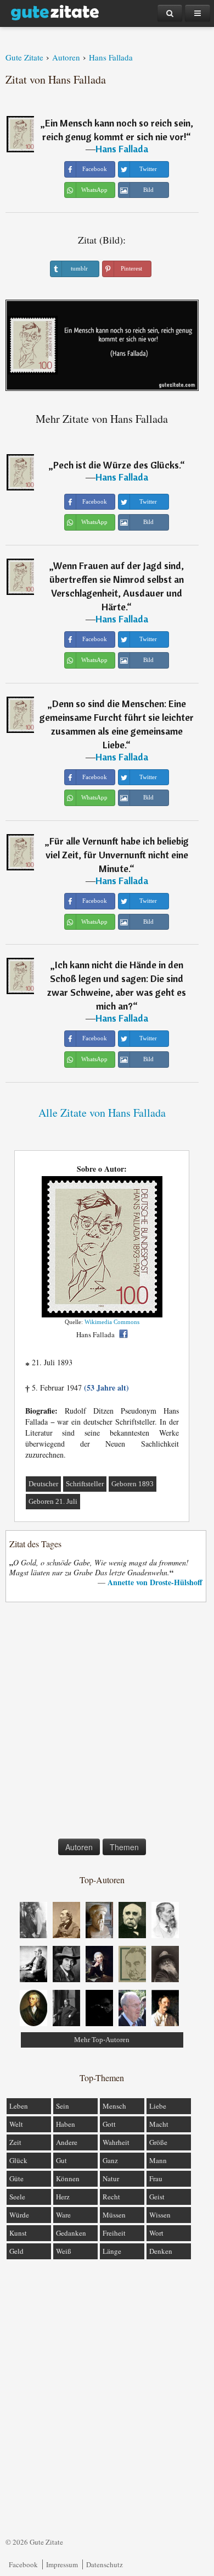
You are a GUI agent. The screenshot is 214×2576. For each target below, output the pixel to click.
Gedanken (71, 2233)
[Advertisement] (107, 1723)
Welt (16, 2124)
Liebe (158, 2106)
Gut (61, 2160)
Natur (111, 2178)
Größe (158, 2142)
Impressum (62, 2564)
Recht (111, 2197)
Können (68, 2178)
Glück (18, 2160)
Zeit (15, 2142)
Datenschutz (105, 2564)
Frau (156, 2178)
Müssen (114, 2215)
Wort (156, 2233)
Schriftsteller (85, 1484)
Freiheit (114, 2233)
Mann (158, 2160)
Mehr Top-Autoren (102, 2040)
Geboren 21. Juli (53, 1501)
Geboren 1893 (133, 1484)
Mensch (114, 2106)
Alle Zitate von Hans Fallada (102, 1113)
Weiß (64, 2251)
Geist (157, 2197)
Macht (159, 2124)
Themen (124, 1847)
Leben (19, 2106)
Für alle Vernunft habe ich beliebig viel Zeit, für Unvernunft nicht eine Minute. (117, 855)
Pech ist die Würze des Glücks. (117, 465)
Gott (109, 2124)
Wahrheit (116, 2142)
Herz (63, 2197)
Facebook (23, 2564)
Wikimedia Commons (112, 1322)
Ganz (110, 2160)
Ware (63, 2215)
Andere (67, 2142)
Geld (16, 2251)
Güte (16, 2178)
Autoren (79, 1847)
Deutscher (43, 1484)
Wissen (160, 2215)
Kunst (18, 2233)
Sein (63, 2106)
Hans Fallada (122, 149)
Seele (17, 2197)
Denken (161, 2251)
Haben (66, 2124)
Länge (112, 2251)
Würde (19, 2215)
